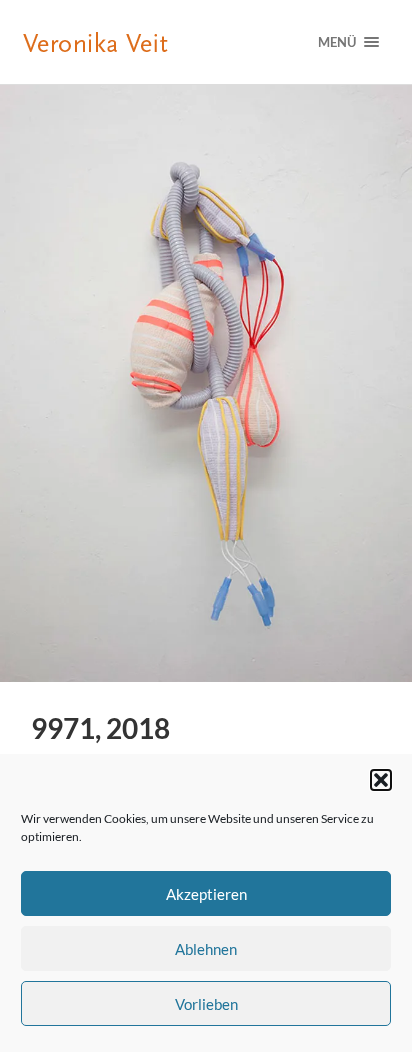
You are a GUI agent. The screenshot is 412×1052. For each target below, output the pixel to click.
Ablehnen (206, 949)
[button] (381, 780)
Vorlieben (206, 1004)
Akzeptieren (206, 894)
